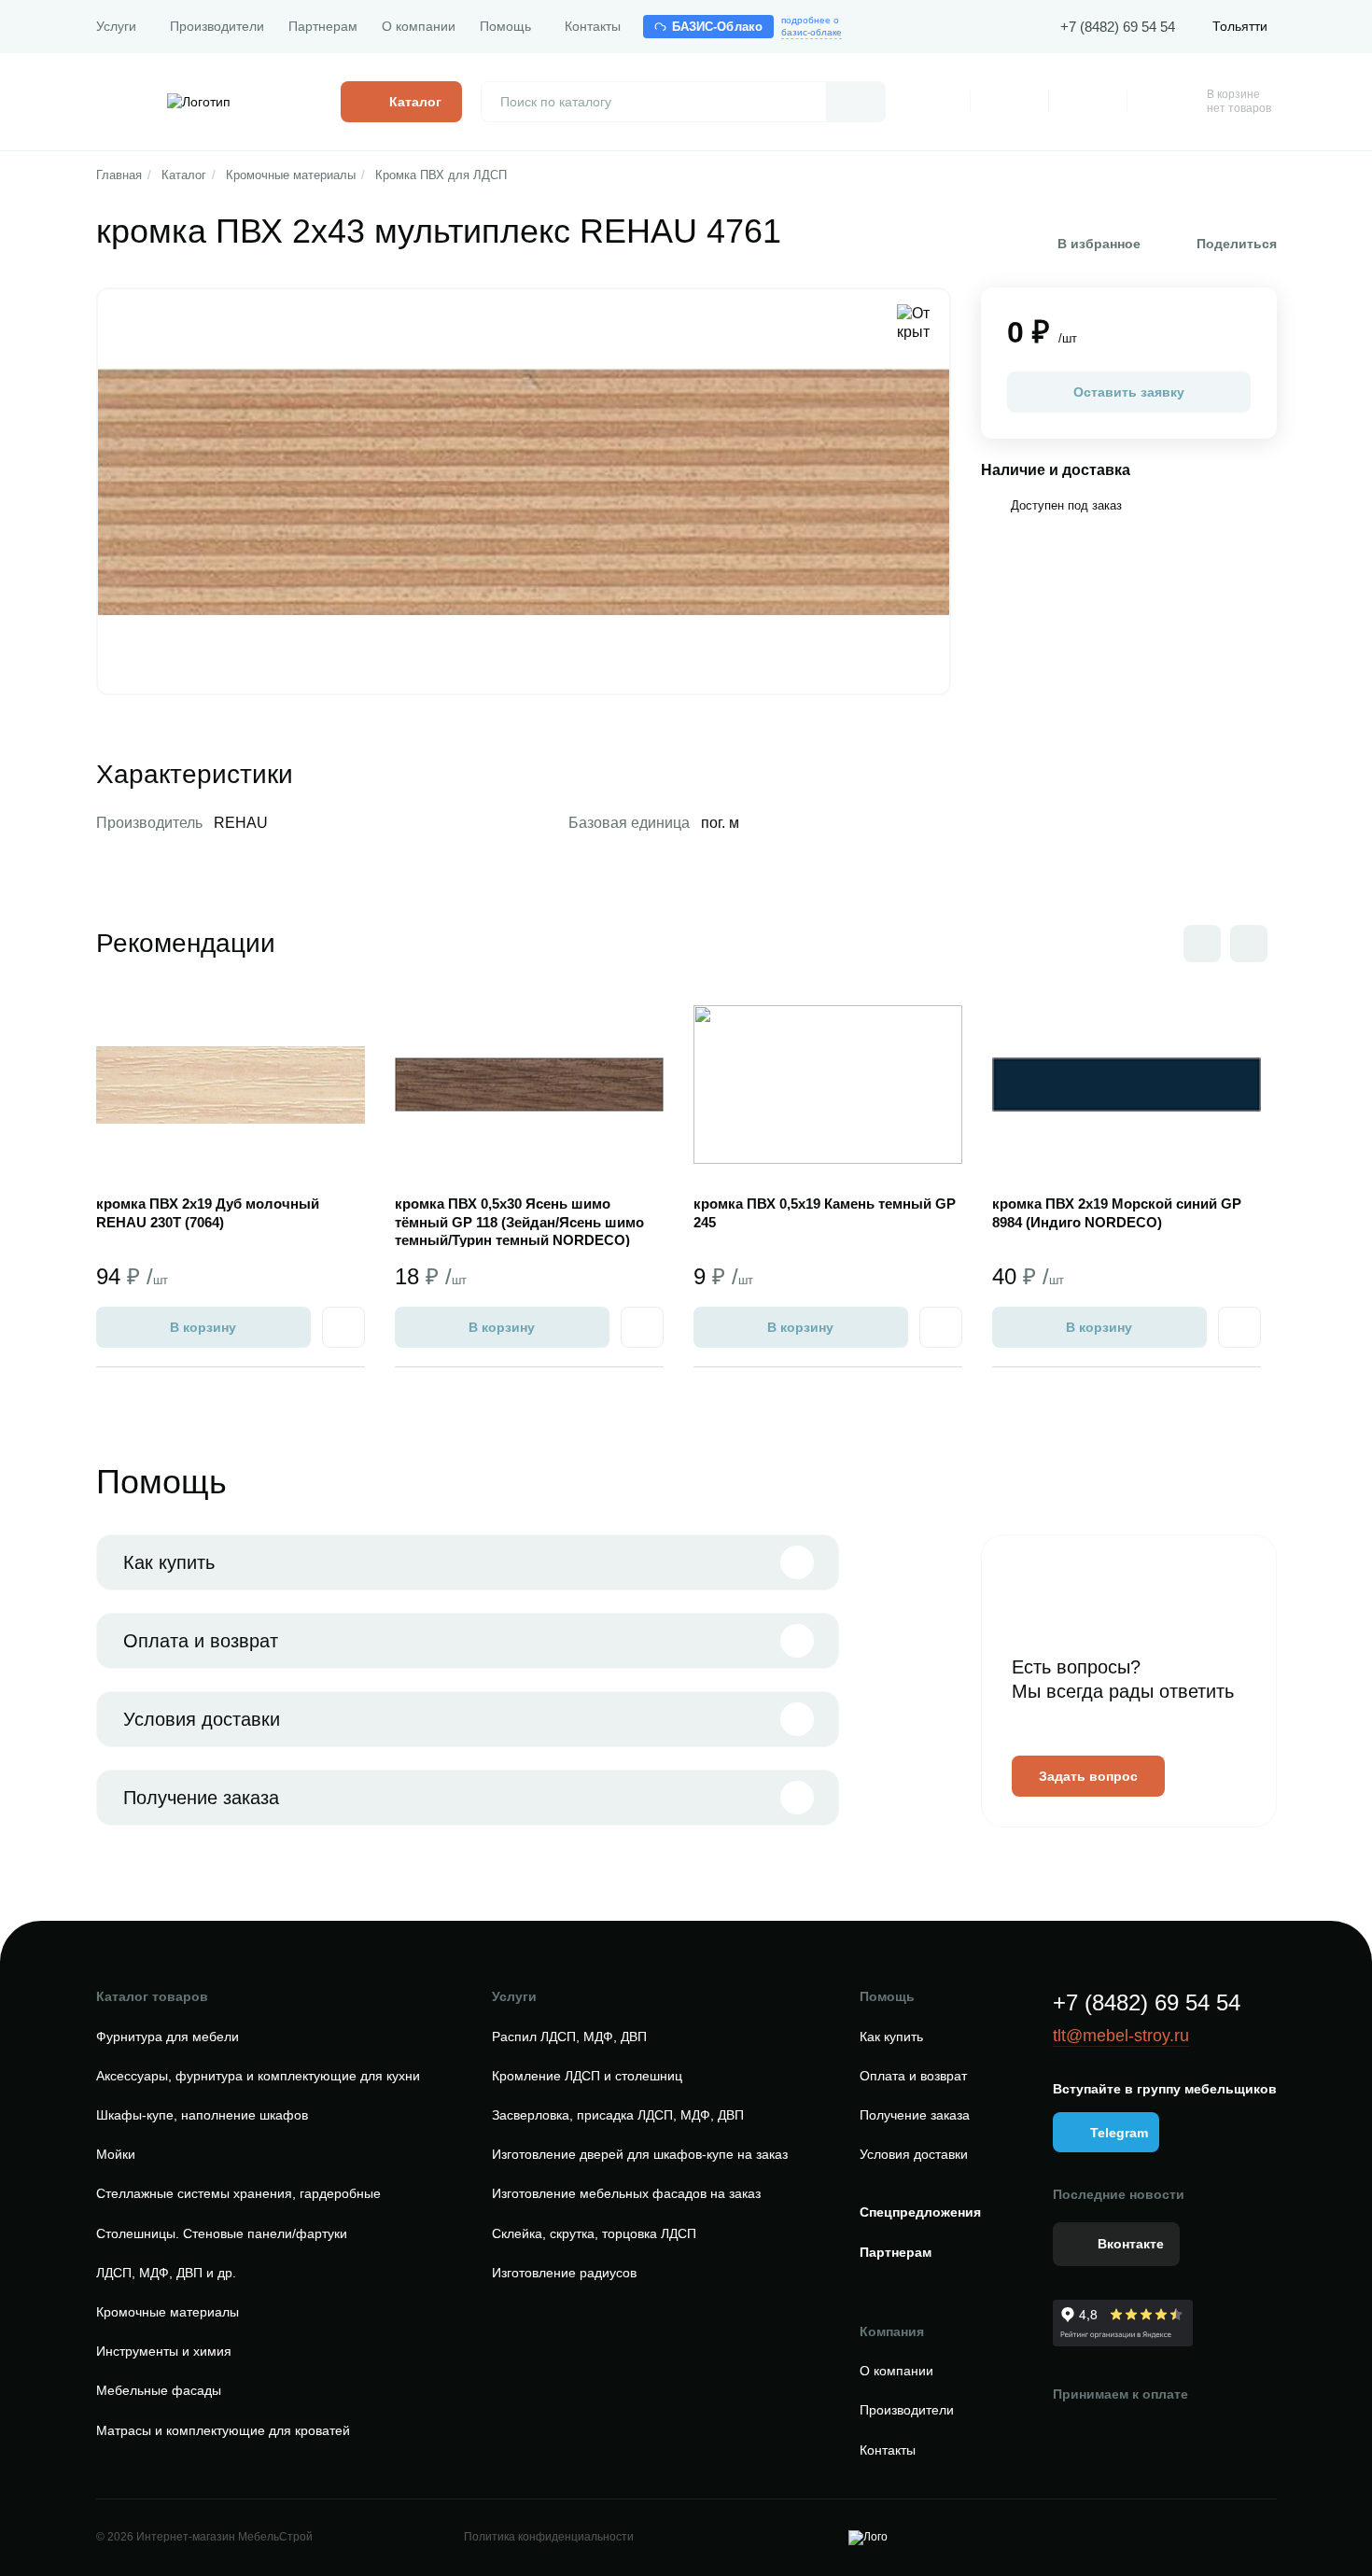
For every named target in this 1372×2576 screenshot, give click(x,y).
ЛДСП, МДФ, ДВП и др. (166, 2273)
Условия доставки (202, 1719)
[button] (1249, 944)
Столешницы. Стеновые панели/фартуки (222, 2233)
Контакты (593, 26)
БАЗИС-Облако (718, 27)
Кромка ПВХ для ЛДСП (441, 175)
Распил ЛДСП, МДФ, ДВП (569, 2037)
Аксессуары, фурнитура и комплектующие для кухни (258, 2076)
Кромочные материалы (291, 175)
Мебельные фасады (159, 2390)
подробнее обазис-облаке (812, 26)
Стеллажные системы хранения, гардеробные (238, 2193)
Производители (217, 26)
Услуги (116, 26)
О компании (419, 26)
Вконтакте (1131, 2244)
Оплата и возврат (201, 1641)
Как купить (169, 1562)
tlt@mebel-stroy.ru (1121, 2036)
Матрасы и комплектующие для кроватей (223, 2430)
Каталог (184, 175)
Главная (119, 175)
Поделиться (1237, 244)
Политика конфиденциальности (549, 2537)
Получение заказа (201, 1798)
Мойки (116, 2154)
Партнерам (323, 26)
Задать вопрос (1088, 1776)
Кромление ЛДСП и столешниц (587, 2076)
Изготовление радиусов (564, 2273)
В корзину (203, 1327)
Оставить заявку (1129, 392)
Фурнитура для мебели (168, 2037)
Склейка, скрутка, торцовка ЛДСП (594, 2233)
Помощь (505, 26)
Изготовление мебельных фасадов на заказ (626, 2193)
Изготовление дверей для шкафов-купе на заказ (640, 2154)
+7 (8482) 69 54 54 (1118, 27)
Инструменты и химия (164, 2351)
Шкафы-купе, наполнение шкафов (202, 2115)
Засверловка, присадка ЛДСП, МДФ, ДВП (618, 2115)
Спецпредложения (920, 2212)
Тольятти (1240, 26)
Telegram (1119, 2133)
